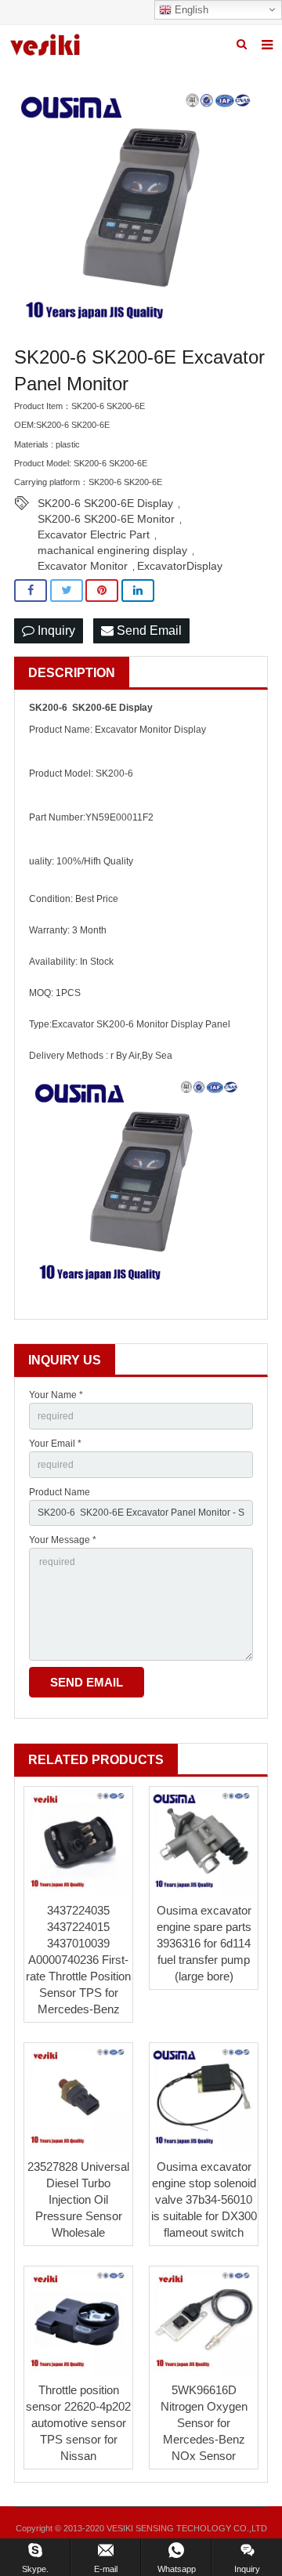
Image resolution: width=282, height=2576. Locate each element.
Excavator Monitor (83, 566)
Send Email (148, 630)
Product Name (60, 1492)
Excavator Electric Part (94, 534)
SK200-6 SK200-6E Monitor (106, 519)
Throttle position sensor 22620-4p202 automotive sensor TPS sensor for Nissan (78, 2423)
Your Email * (55, 1444)
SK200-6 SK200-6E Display (105, 503)
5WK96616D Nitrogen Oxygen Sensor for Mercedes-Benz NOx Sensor (204, 2423)
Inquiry (55, 630)
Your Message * (63, 1540)
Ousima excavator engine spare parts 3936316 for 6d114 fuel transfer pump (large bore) (204, 1943)
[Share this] (31, 591)
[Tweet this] (67, 591)
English (190, 10)
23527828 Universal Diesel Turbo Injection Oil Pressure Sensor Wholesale (78, 2199)
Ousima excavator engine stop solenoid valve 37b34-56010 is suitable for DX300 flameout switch (204, 2199)
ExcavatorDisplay (180, 566)
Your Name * (56, 1395)
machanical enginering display (112, 550)
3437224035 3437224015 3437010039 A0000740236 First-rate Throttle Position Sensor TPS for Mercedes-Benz (78, 1960)
